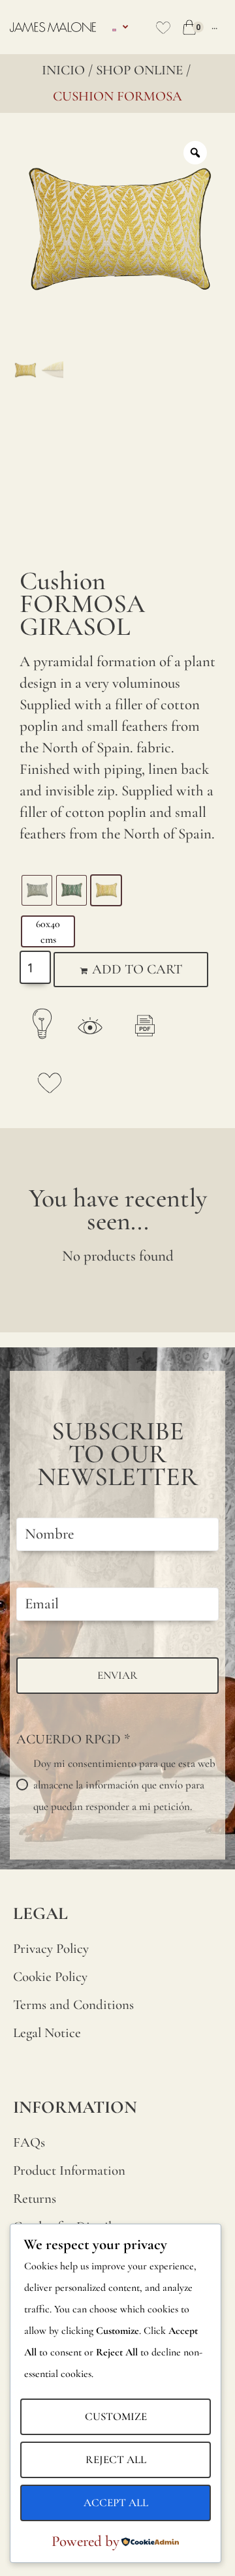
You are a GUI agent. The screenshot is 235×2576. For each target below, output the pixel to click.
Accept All (116, 2503)
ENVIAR (117, 1675)
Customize (116, 2416)
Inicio (63, 70)
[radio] (37, 890)
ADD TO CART (137, 969)
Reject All (116, 2460)
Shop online (139, 70)
